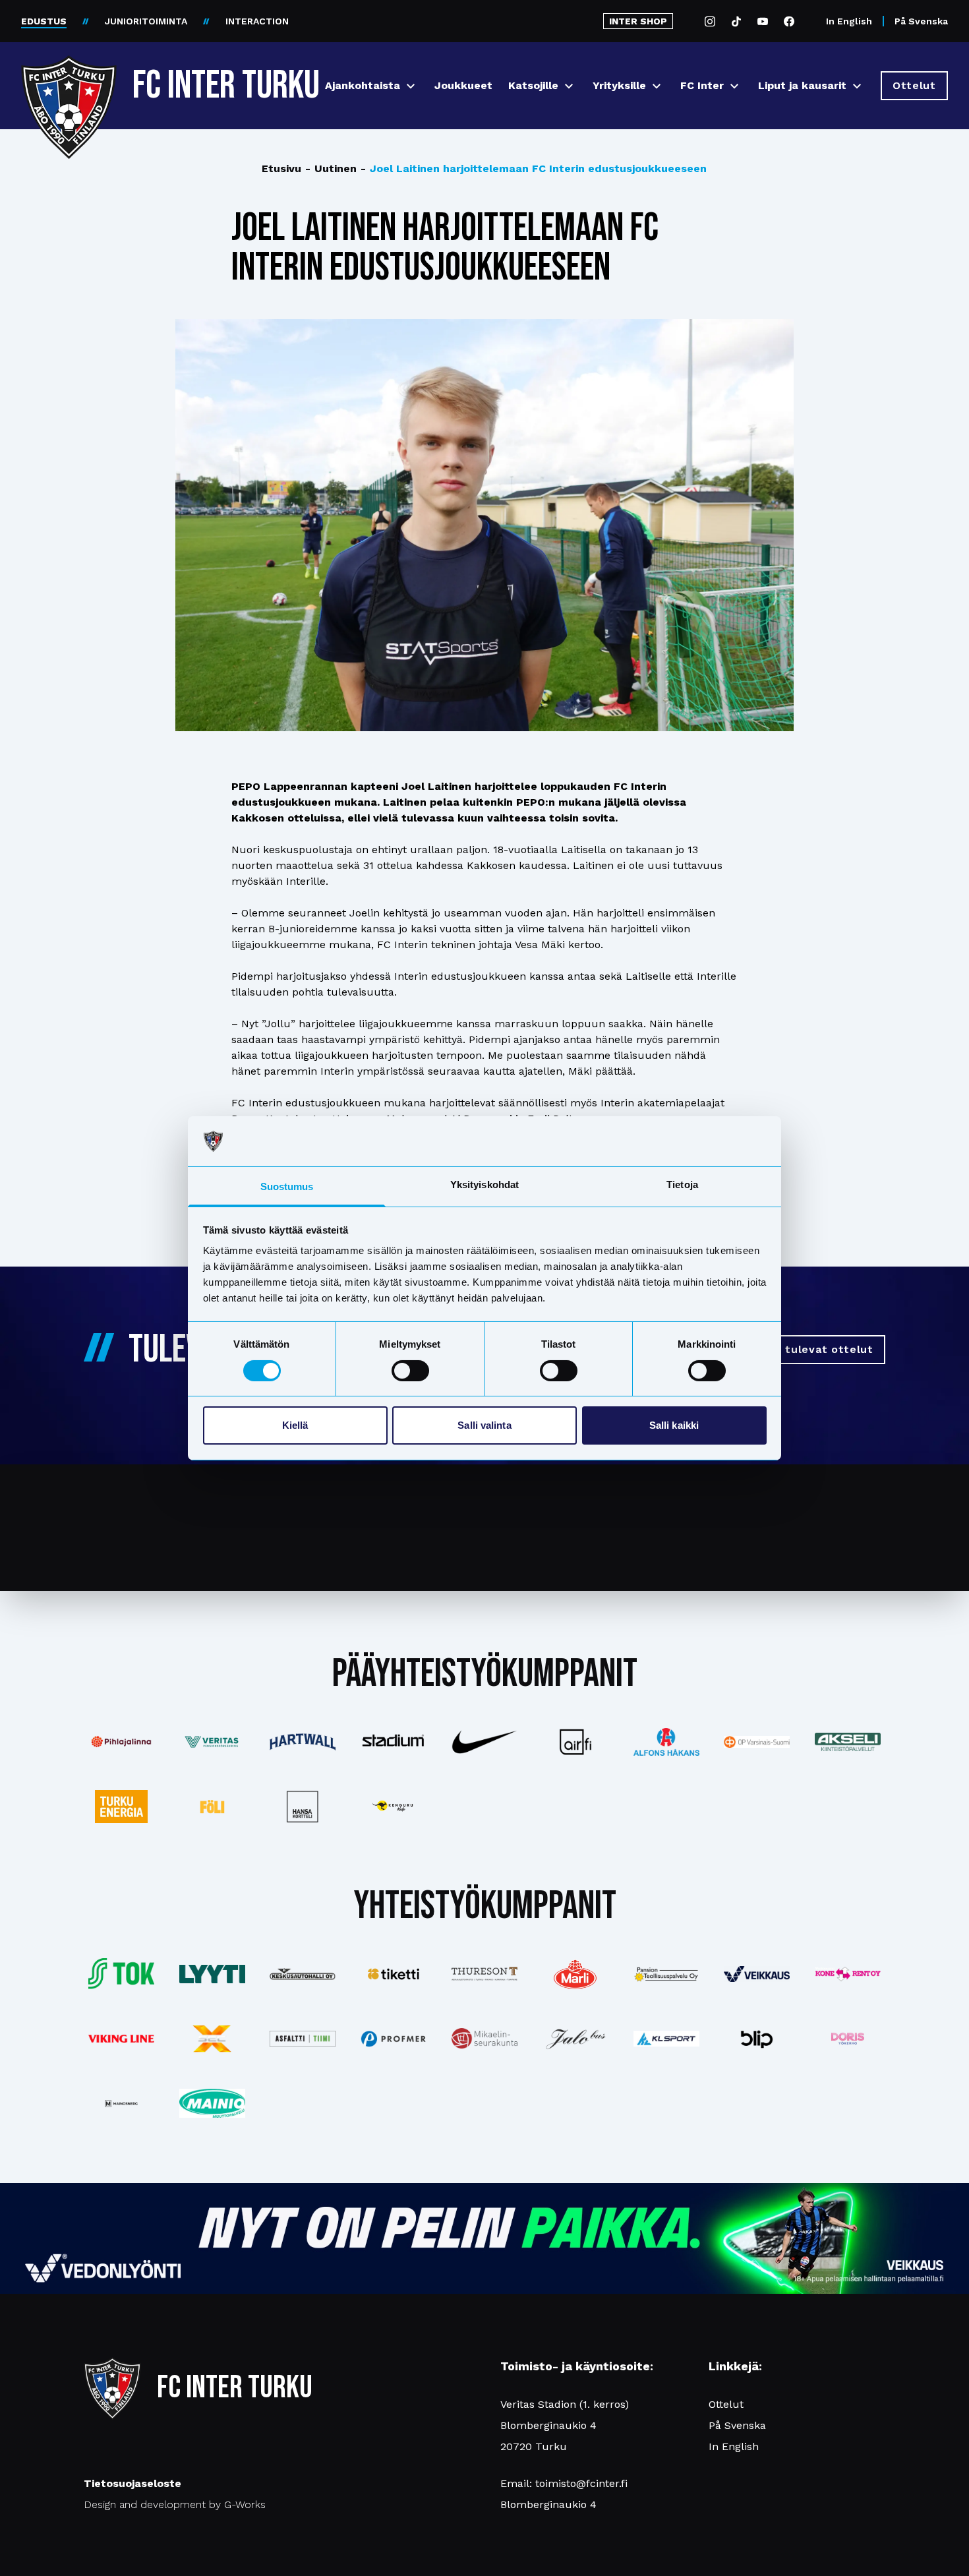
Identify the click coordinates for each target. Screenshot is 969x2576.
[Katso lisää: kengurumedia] (394, 1807)
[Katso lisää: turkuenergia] (121, 1807)
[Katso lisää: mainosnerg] (121, 2103)
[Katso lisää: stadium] (394, 1742)
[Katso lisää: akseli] (848, 1742)
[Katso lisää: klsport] (666, 2039)
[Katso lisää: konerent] (848, 1974)
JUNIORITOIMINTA (146, 21)
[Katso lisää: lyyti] (212, 1974)
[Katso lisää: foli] (212, 1807)
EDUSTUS (44, 21)
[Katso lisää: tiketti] (394, 1974)
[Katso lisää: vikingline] (121, 2038)
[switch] (410, 1371)
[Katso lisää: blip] (757, 2039)
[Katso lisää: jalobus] (575, 2039)
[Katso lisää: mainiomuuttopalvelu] (212, 2103)
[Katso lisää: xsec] (212, 2039)
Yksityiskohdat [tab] (484, 1184)
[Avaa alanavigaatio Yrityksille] (657, 86)
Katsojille (533, 85)
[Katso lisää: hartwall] (303, 1742)
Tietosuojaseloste (132, 2483)
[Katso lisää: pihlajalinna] (121, 1742)
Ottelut (726, 2404)
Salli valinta (484, 1425)
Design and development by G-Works (175, 2504)
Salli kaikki (674, 1425)
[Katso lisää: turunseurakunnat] (484, 2038)
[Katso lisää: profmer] (394, 2039)
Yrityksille (619, 85)
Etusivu (281, 168)
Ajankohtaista (363, 85)
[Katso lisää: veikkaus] (757, 1974)
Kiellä (295, 1425)
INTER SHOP (638, 21)
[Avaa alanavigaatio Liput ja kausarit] (857, 86)
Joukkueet (463, 85)
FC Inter (702, 85)
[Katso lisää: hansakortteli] (303, 1807)
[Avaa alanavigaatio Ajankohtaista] (411, 86)
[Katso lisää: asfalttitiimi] (303, 2039)
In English (849, 21)
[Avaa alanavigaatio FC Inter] (734, 86)
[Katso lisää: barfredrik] (848, 2039)
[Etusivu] (69, 80)
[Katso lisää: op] (757, 1742)
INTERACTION (257, 21)
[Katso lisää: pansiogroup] (666, 1974)
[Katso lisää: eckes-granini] (575, 1974)
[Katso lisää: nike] (484, 1742)
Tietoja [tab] (682, 1184)
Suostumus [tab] (287, 1186)
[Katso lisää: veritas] (212, 1742)
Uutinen (331, 168)
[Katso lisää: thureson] (484, 1974)
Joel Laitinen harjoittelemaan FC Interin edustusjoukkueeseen (534, 168)
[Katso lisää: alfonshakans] (666, 1742)
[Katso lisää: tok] (121, 1974)
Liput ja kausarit (802, 85)
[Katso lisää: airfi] (575, 1742)
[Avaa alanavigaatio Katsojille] (569, 86)
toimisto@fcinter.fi (581, 2483)
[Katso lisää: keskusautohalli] (303, 1974)
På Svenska (921, 21)
